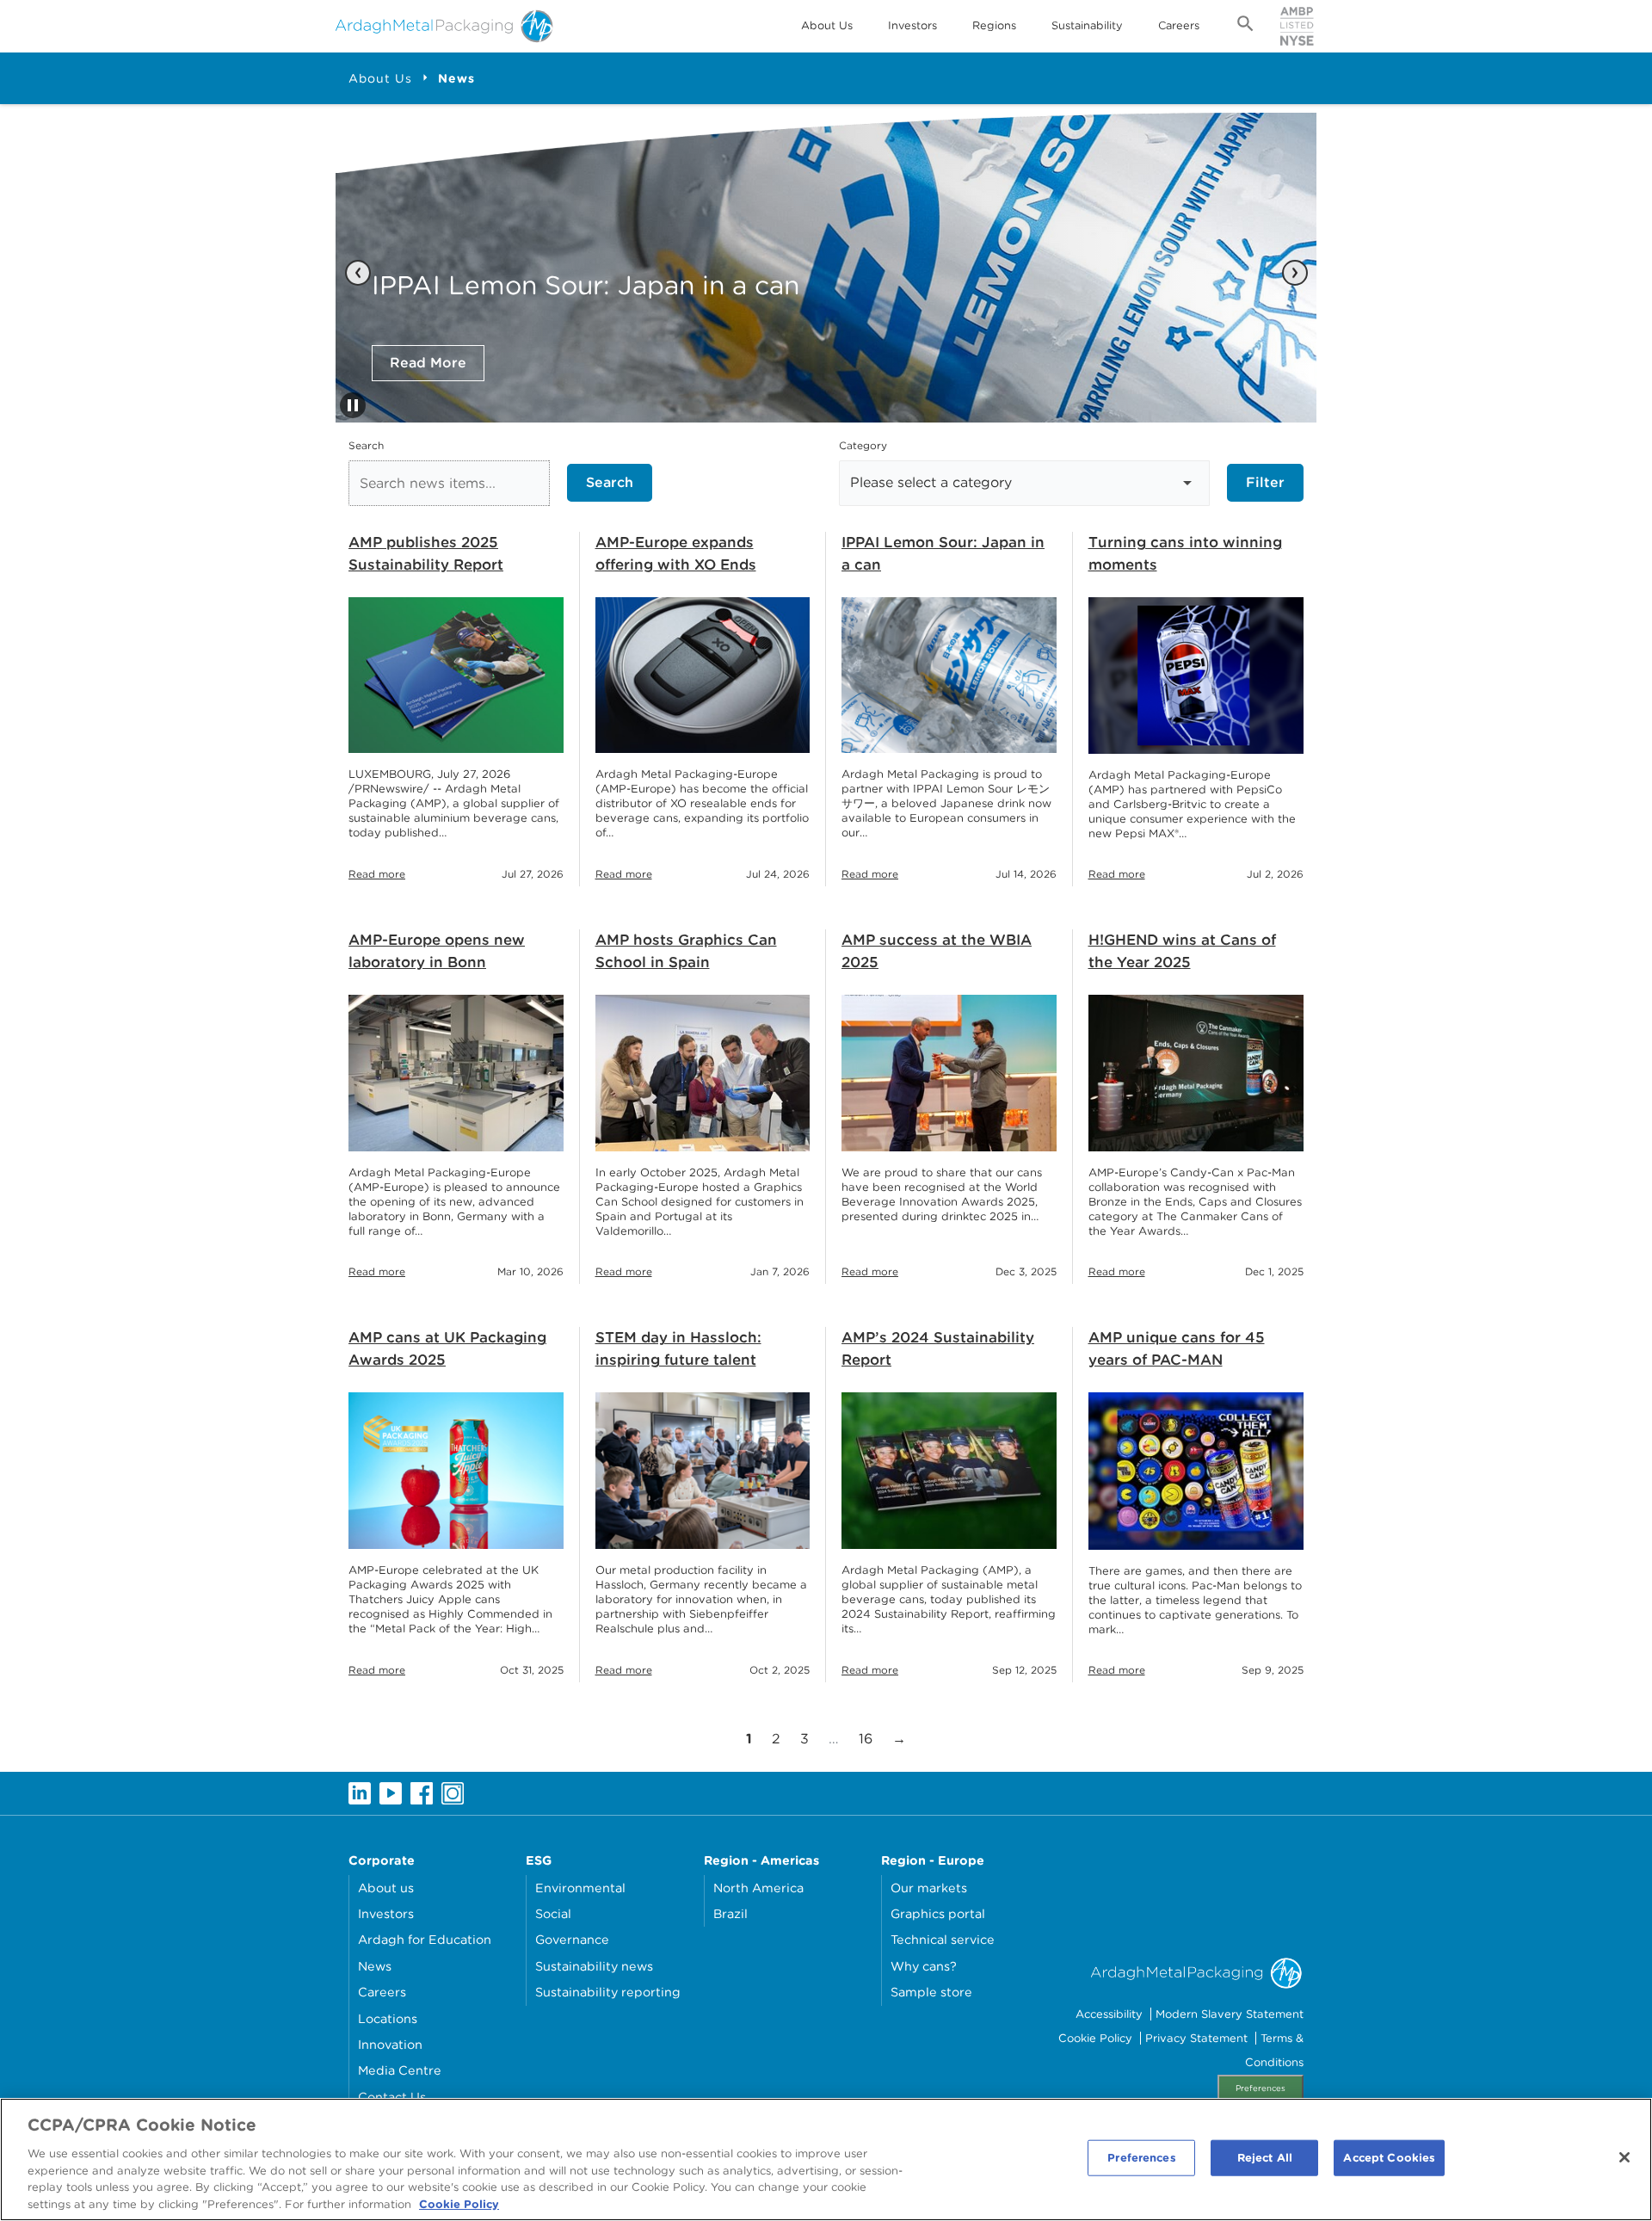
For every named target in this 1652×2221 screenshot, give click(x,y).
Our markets (929, 1888)
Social (553, 1913)
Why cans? (924, 1966)
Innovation (390, 2044)
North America (758, 1888)
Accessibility (1109, 2014)
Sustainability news (594, 1966)
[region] (826, 2159)
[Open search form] (1245, 27)
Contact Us (392, 2097)
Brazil (730, 1913)
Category (863, 445)
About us (386, 1888)
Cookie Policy (1095, 2038)
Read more (377, 874)
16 (870, 1738)
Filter (1265, 482)
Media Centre (400, 2070)
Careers (1179, 25)
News (456, 78)
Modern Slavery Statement (1230, 2014)
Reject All (1265, 2158)
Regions (994, 25)
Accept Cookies (1389, 2158)
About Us (827, 25)
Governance (572, 1939)
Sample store (931, 1992)
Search (366, 445)
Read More (428, 363)
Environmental (580, 1888)
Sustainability (1087, 25)
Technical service (943, 1939)
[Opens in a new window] (360, 1792)
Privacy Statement (1196, 2038)
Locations (388, 2018)
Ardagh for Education (425, 1939)
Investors (912, 25)
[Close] (1624, 2157)
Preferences (1261, 2088)
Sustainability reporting (608, 1992)
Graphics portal (938, 1913)
